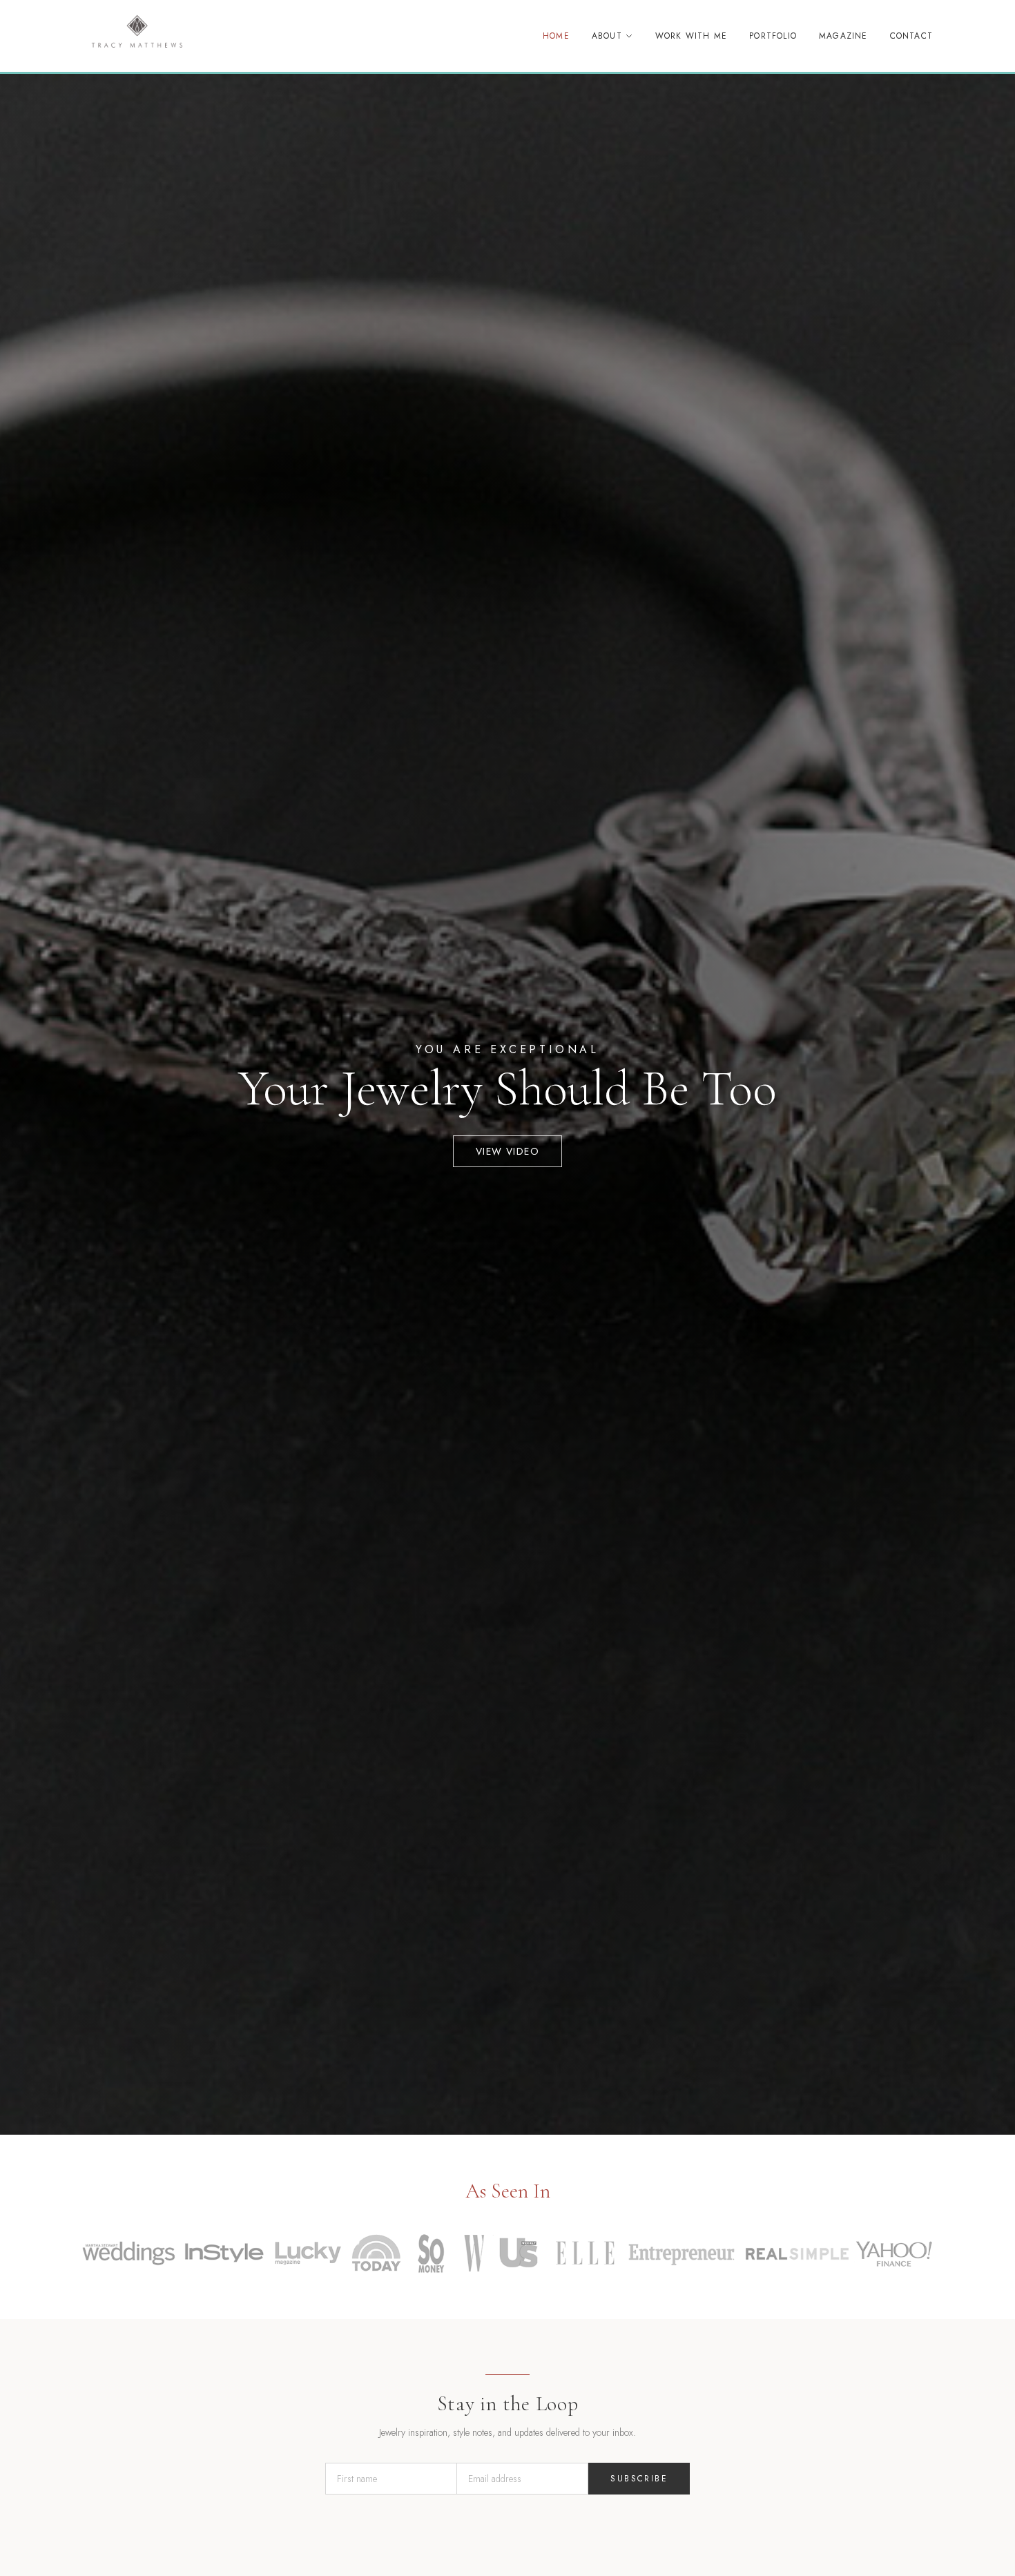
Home (556, 36)
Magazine (843, 36)
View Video (507, 1151)
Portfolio (773, 36)
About (607, 36)
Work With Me (691, 36)
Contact (911, 36)
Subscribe (639, 2479)
